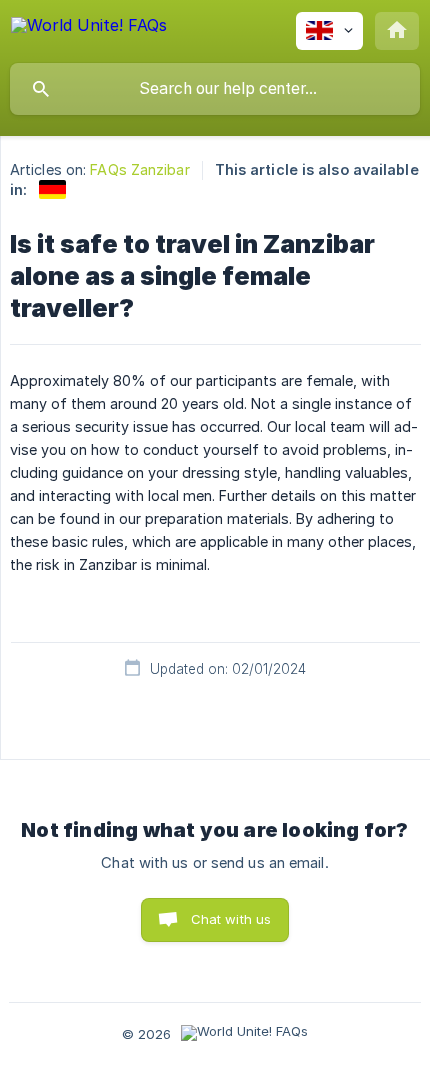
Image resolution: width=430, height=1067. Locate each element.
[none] (89, 28)
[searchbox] (215, 89)
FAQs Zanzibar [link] (139, 169)
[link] (52, 189)
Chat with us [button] (231, 919)
